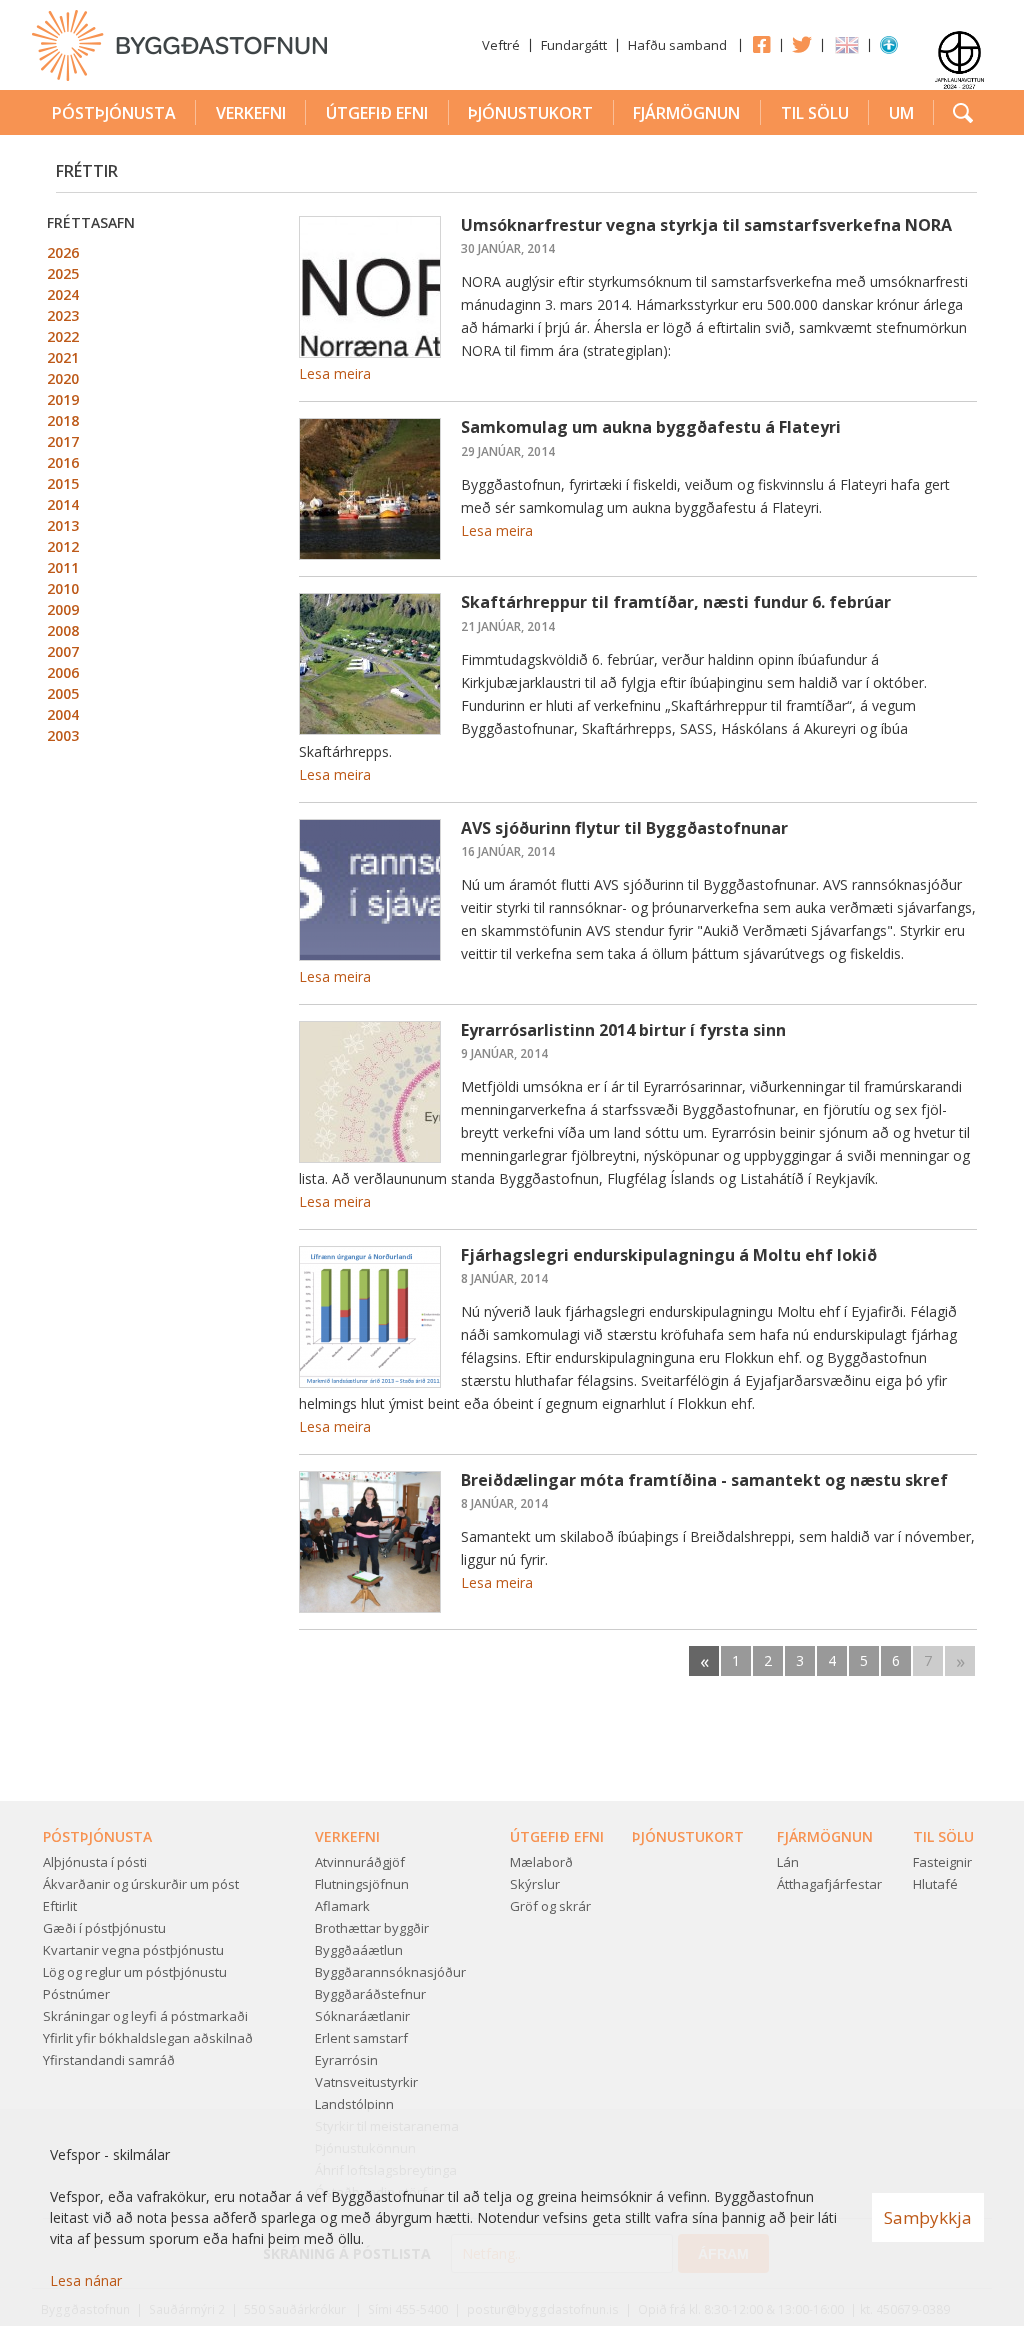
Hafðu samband (677, 45)
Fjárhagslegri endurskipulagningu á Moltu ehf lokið (669, 1255)
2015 (63, 483)
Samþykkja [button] (928, 2217)
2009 (63, 609)
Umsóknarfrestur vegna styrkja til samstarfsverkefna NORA (706, 225)
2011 (63, 567)
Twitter (802, 44)
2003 (63, 735)
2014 (63, 504)
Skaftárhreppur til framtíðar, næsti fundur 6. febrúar (676, 602)
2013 (63, 525)
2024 (63, 294)
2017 (63, 441)
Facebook (761, 44)
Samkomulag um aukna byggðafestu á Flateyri (651, 427)
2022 (63, 336)
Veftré (501, 45)
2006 (63, 672)
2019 (63, 399)
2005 (63, 693)
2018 (63, 420)
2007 (63, 651)
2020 (63, 378)
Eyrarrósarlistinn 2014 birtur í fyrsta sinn (623, 1030)
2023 (63, 315)
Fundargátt (574, 45)
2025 (63, 273)
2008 (63, 630)
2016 (63, 462)
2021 (63, 357)
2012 (63, 546)
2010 (63, 588)
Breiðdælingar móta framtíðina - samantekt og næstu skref (704, 1480)
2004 (63, 714)
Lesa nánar (86, 2280)
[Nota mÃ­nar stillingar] (889, 49)
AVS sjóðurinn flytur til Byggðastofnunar (624, 828)
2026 (63, 252)
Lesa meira (335, 373)
